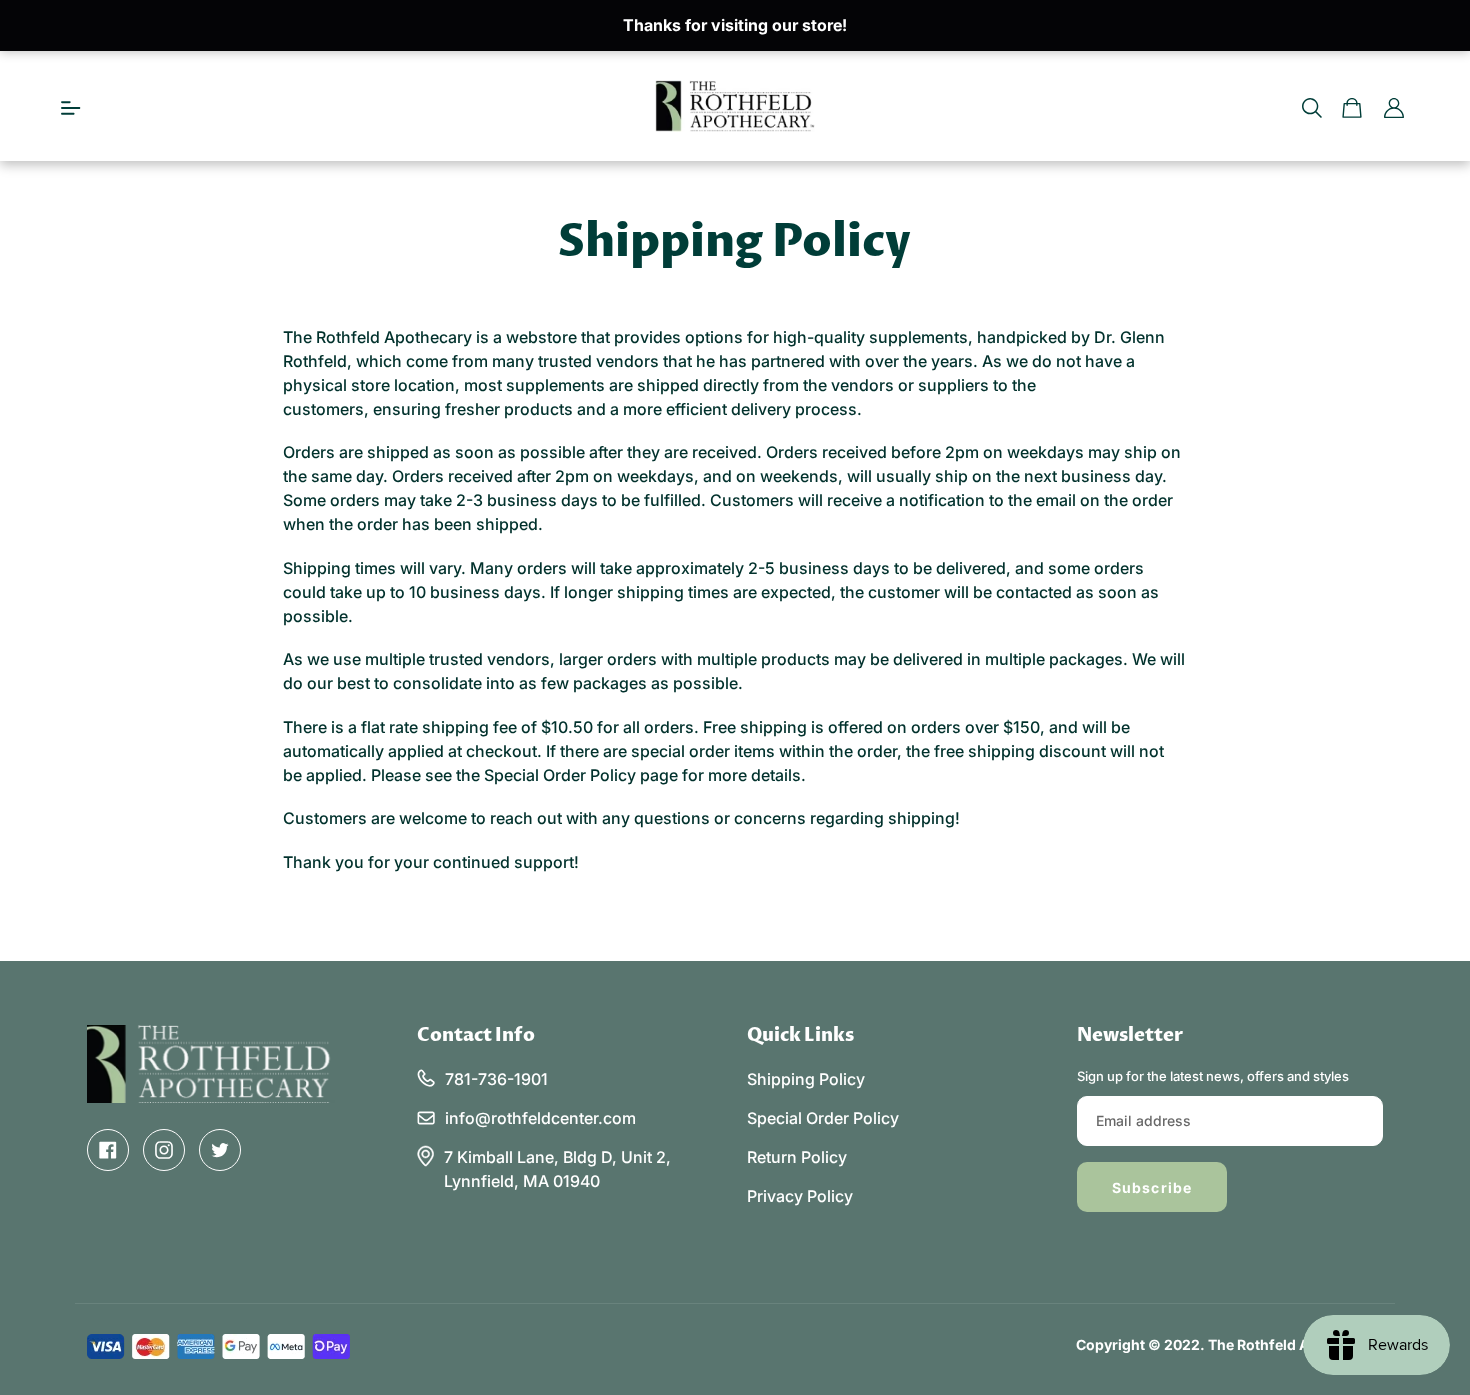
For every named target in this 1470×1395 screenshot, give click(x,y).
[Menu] (71, 106)
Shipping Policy (806, 1079)
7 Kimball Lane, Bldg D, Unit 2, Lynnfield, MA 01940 (557, 1169)
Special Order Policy (823, 1118)
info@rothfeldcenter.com (540, 1118)
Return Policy (797, 1157)
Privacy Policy (800, 1196)
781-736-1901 (496, 1079)
